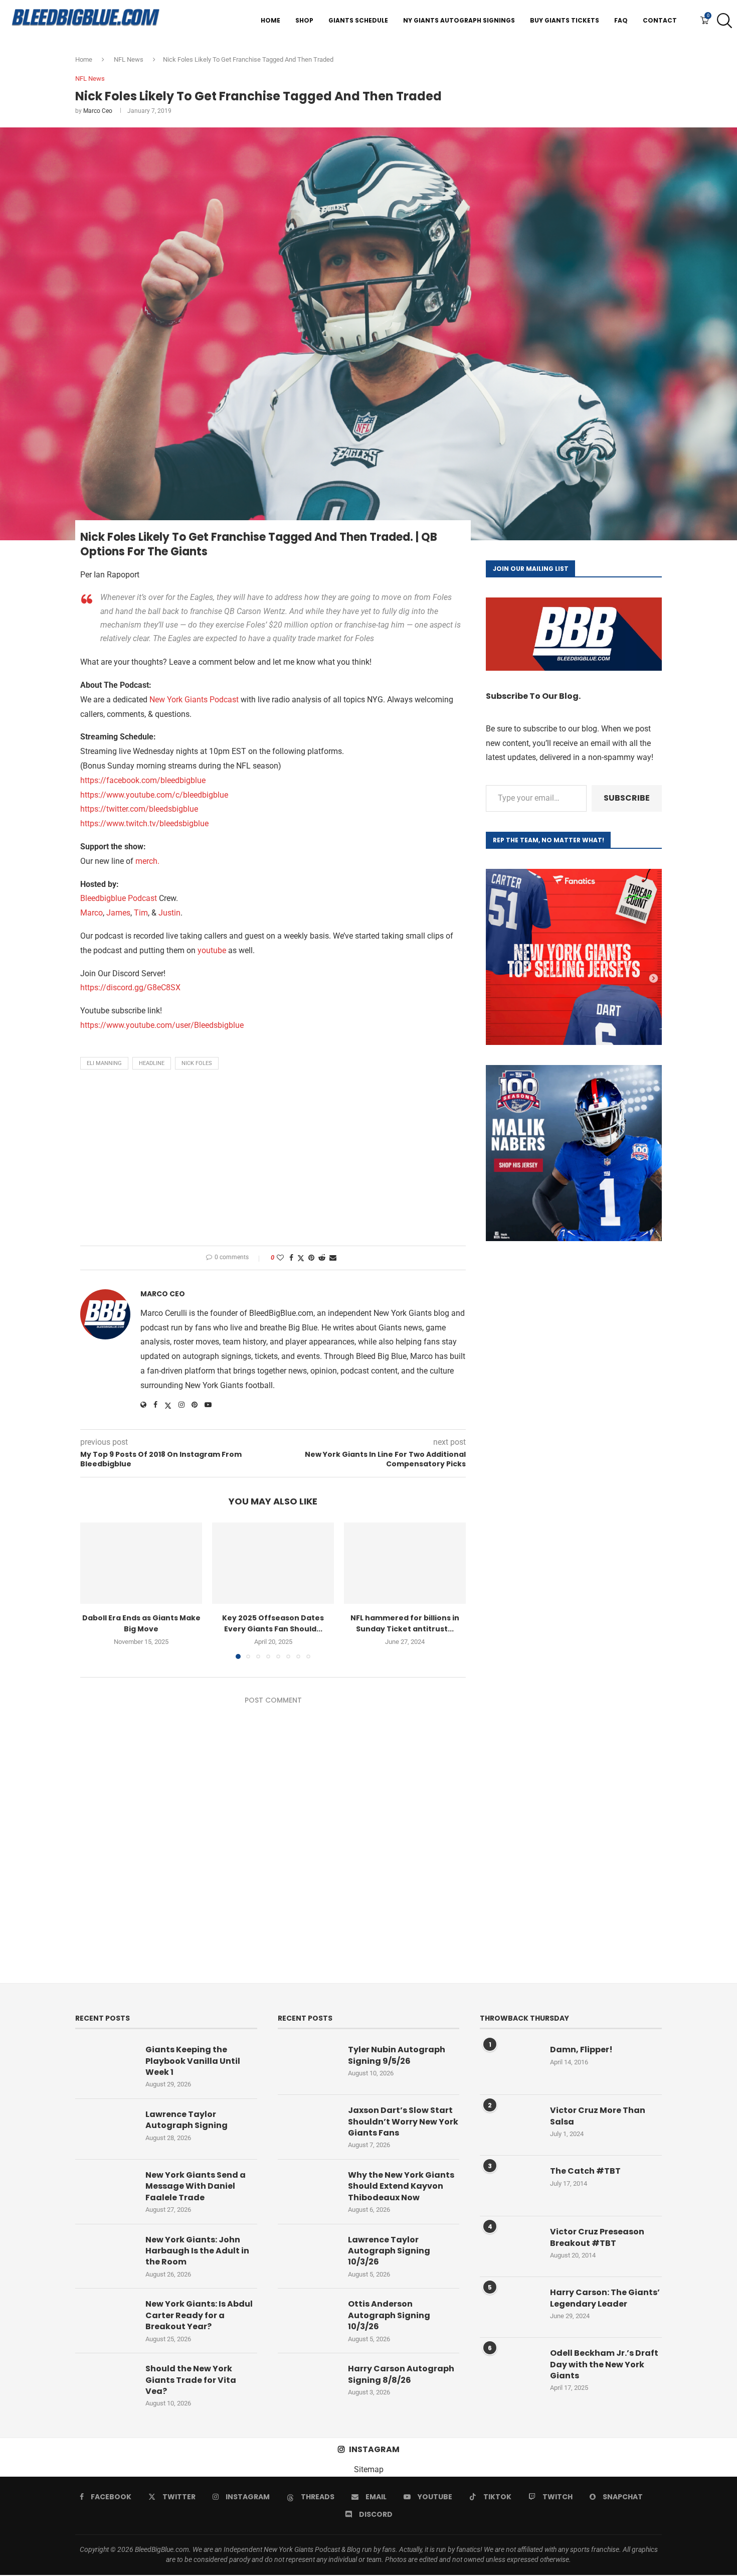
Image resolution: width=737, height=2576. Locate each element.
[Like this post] (280, 1258)
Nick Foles (197, 1063)
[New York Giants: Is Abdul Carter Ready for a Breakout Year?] (105, 2319)
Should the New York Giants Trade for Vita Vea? (191, 2380)
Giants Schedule (358, 20)
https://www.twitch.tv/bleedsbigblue (144, 823)
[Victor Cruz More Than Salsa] (510, 2125)
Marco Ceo (98, 111)
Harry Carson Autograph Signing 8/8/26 (401, 2374)
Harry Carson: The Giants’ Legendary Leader (605, 2298)
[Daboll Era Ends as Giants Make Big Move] (141, 1563)
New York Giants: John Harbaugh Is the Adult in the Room (197, 2251)
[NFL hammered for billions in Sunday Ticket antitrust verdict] (405, 1563)
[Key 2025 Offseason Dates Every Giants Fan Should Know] (273, 1563)
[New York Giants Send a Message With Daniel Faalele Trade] (105, 2190)
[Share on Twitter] (301, 1258)
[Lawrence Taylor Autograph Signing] (105, 2129)
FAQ (621, 20)
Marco (91, 913)
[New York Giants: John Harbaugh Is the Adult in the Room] (105, 2254)
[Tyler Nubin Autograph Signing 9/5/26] (308, 2064)
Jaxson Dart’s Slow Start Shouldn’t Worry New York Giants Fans (403, 2122)
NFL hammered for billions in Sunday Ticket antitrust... (405, 1623)
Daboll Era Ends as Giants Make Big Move (141, 1623)
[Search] (722, 21)
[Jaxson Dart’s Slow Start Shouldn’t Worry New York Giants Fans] (308, 2125)
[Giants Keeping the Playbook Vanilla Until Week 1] (105, 2064)
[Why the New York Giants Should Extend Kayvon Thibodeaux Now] (308, 2190)
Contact (660, 20)
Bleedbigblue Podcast (119, 898)
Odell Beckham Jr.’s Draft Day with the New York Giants (604, 2365)
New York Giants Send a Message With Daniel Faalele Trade (196, 2186)
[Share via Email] (333, 1258)
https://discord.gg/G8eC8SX (130, 988)
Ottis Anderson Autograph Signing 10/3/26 (389, 2315)
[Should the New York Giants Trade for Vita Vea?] (105, 2383)
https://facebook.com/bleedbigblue (143, 780)
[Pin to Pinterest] (311, 1258)
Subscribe (627, 798)
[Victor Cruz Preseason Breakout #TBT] (510, 2246)
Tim (141, 913)
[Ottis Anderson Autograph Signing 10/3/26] (308, 2319)
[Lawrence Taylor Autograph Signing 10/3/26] (308, 2254)
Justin (169, 913)
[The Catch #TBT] (510, 2186)
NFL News (129, 59)
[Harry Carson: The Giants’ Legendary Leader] (510, 2307)
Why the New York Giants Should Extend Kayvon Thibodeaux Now (401, 2186)
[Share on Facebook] (291, 1258)
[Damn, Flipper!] (510, 2064)
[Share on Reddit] (322, 1258)
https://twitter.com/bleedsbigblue (139, 809)
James (118, 913)
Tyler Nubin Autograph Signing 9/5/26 (397, 2055)
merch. (147, 861)
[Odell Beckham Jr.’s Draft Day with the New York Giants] (510, 2368)
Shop (304, 20)
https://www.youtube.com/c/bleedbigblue (154, 795)
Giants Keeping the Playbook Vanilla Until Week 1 (193, 2061)
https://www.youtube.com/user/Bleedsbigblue (162, 1025)
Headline (152, 1063)
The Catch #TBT (585, 2171)
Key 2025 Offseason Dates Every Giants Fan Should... (273, 1623)
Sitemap (369, 2469)
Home (270, 20)
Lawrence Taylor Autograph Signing (187, 2120)
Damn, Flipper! (581, 2050)
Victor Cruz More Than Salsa (598, 2116)
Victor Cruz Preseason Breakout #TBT (597, 2237)
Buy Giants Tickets (565, 20)
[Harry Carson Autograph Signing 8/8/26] (308, 2383)
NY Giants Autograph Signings (459, 20)
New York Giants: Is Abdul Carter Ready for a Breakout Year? (199, 2315)
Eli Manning (104, 1063)
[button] (94, 1590)
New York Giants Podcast (194, 700)
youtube (212, 950)
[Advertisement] (273, 1160)
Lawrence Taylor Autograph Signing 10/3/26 (389, 2251)
